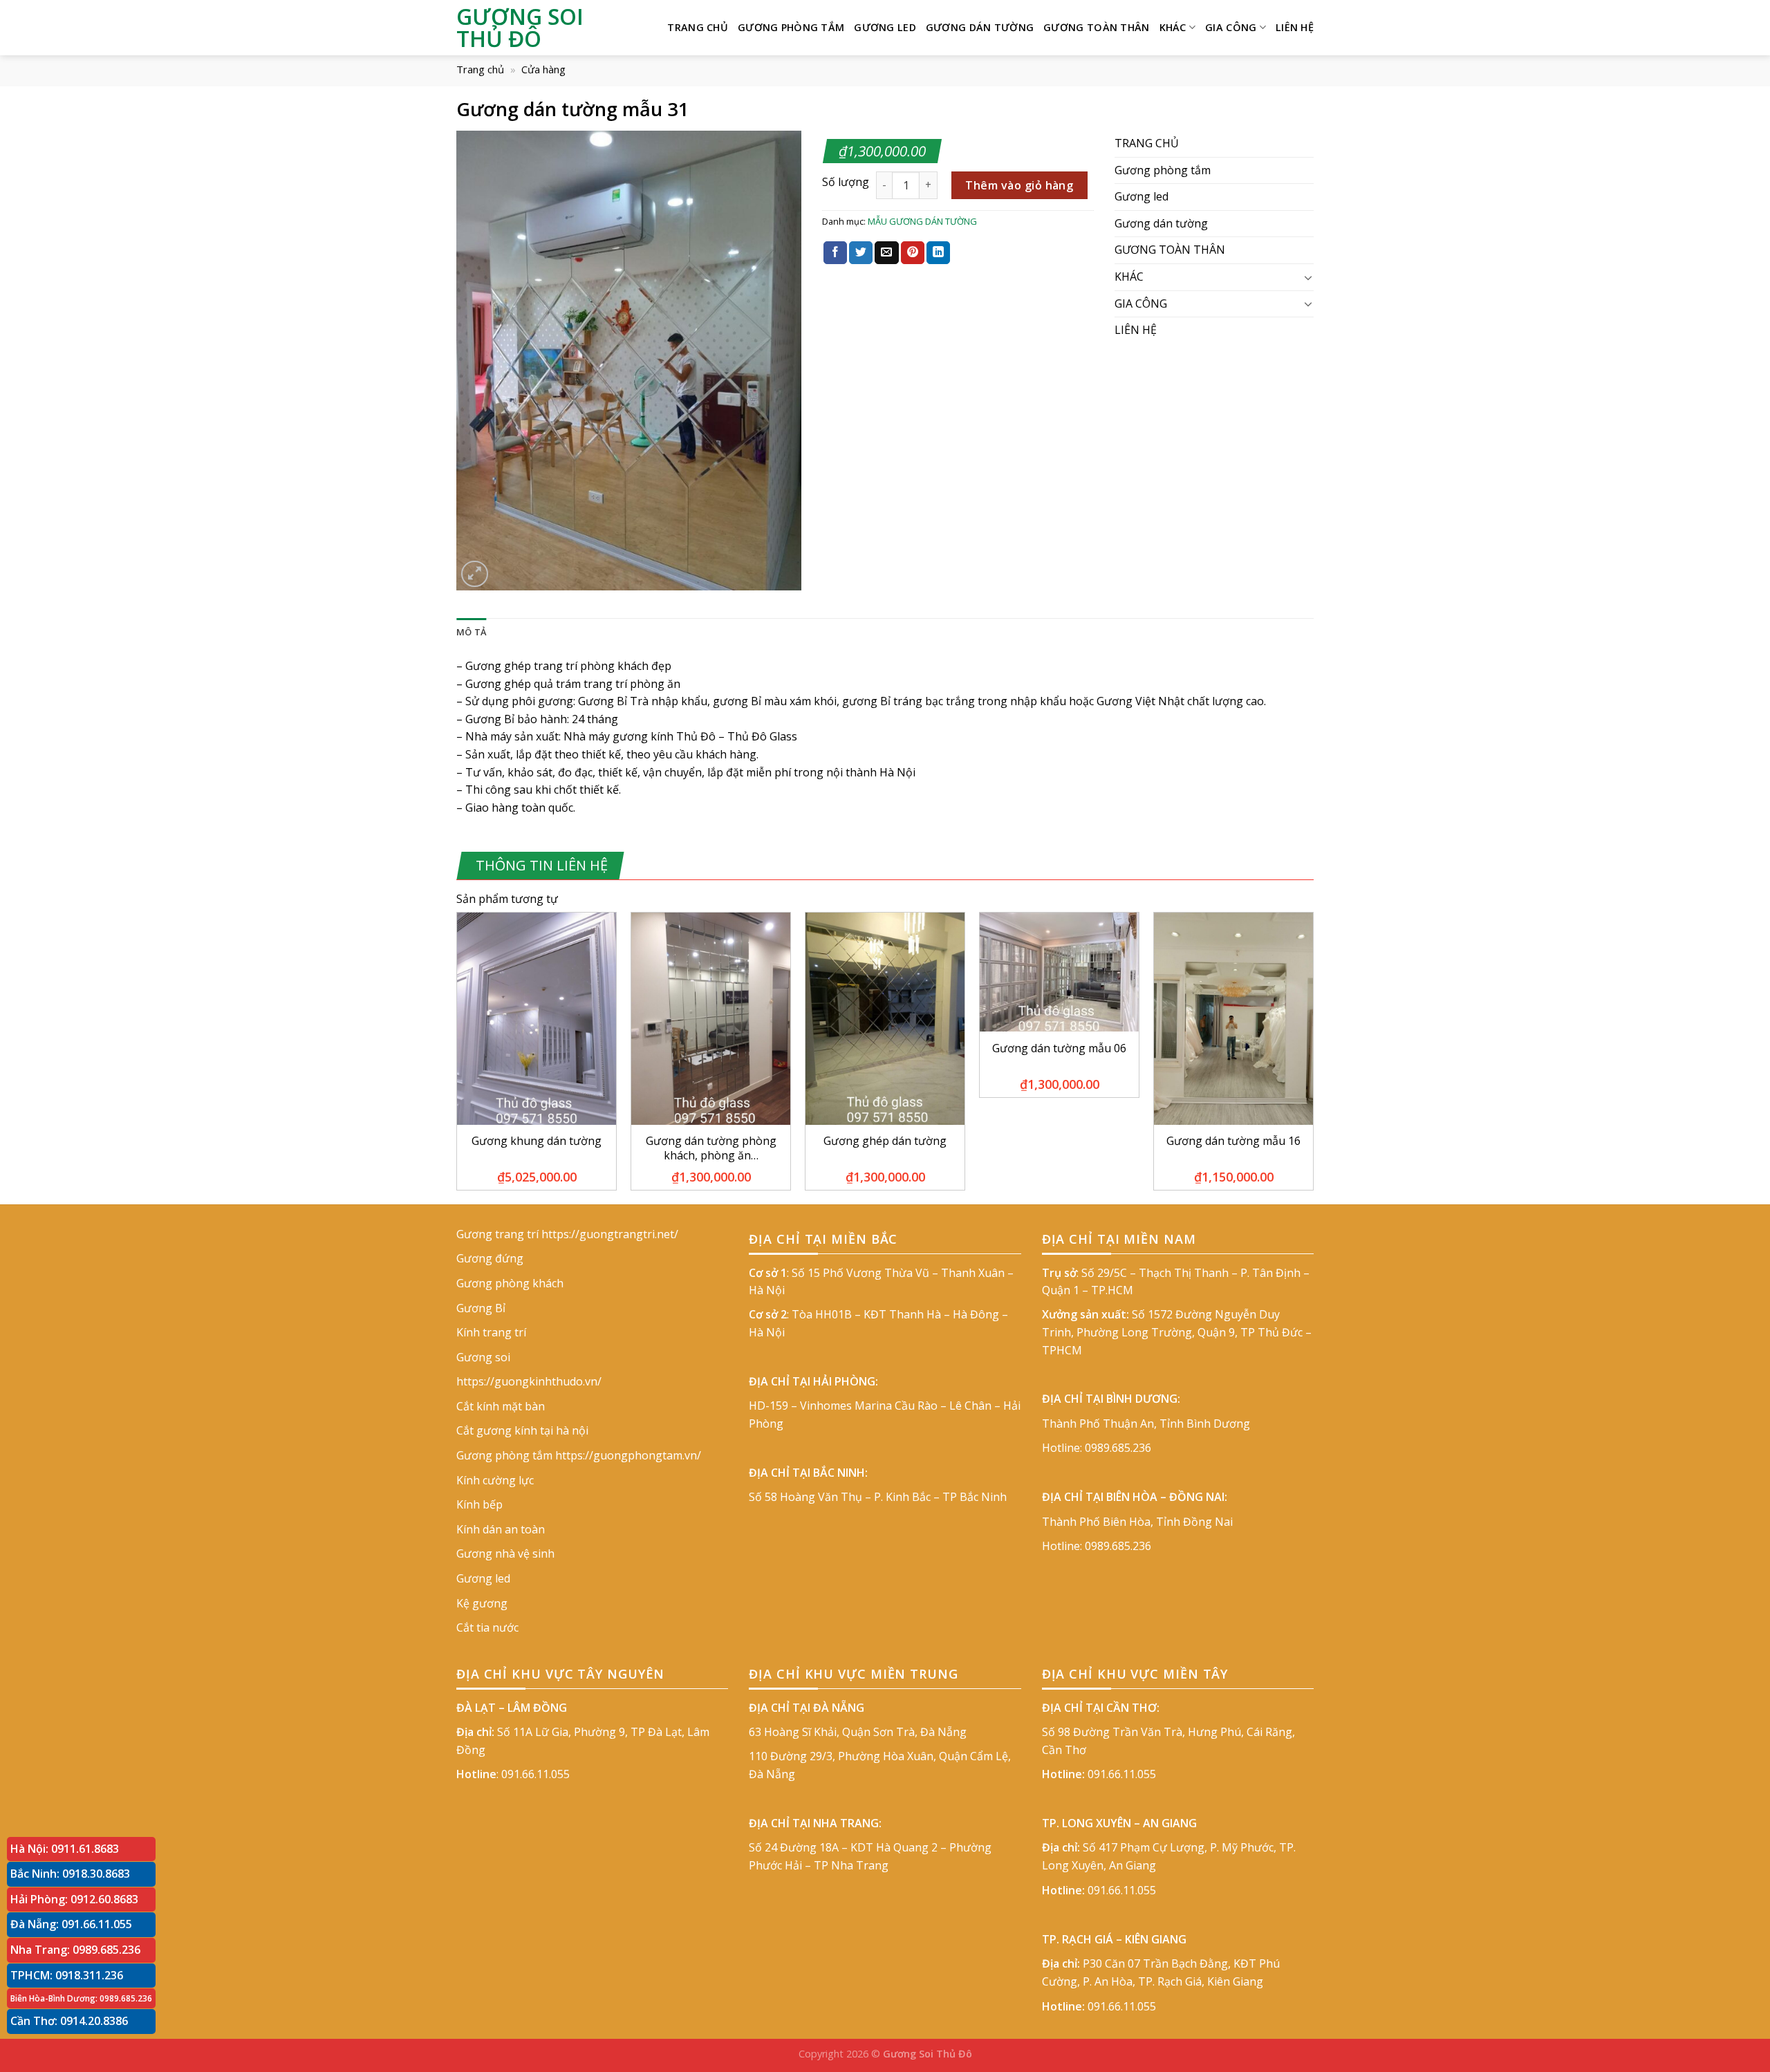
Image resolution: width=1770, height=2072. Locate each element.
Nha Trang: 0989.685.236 (75, 1950)
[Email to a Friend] (886, 253)
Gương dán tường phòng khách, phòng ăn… (711, 1148)
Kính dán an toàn (501, 1529)
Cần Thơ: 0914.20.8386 (69, 2021)
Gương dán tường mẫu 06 (1059, 1048)
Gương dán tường (980, 27)
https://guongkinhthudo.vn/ (529, 1381)
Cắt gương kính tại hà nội (522, 1430)
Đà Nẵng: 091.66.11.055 (71, 1924)
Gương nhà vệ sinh (505, 1553)
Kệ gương (482, 1603)
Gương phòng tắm (791, 27)
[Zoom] (475, 574)
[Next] (1313, 1057)
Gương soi (483, 1357)
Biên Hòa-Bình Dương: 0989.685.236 (81, 1998)
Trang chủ (480, 69)
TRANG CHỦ (698, 27)
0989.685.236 (1118, 1448)
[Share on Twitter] (861, 253)
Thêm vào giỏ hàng (1019, 185)
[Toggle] (1308, 277)
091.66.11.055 (535, 1774)
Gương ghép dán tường (885, 1141)
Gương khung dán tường (537, 1141)
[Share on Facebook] (835, 253)
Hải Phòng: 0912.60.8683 (74, 1899)
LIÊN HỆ (1295, 27)
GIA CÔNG (1231, 27)
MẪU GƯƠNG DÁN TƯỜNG (922, 221)
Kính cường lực (495, 1480)
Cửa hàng (543, 69)
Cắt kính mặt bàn (501, 1406)
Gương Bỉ (481, 1308)
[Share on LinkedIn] (938, 253)
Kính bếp (479, 1504)
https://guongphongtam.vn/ (628, 1455)
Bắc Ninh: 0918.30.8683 (70, 1874)
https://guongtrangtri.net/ (610, 1234)
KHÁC (1173, 27)
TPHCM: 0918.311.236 (67, 1975)
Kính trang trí (491, 1332)
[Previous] (457, 1057)
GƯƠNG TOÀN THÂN (1096, 27)
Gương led (885, 27)
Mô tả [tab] (471, 632)
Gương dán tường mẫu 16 (1233, 1141)
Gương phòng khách (510, 1283)
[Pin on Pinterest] (913, 253)
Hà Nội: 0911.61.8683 (65, 1849)
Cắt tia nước (487, 1627)
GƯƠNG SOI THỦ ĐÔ (520, 28)
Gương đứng (490, 1258)
